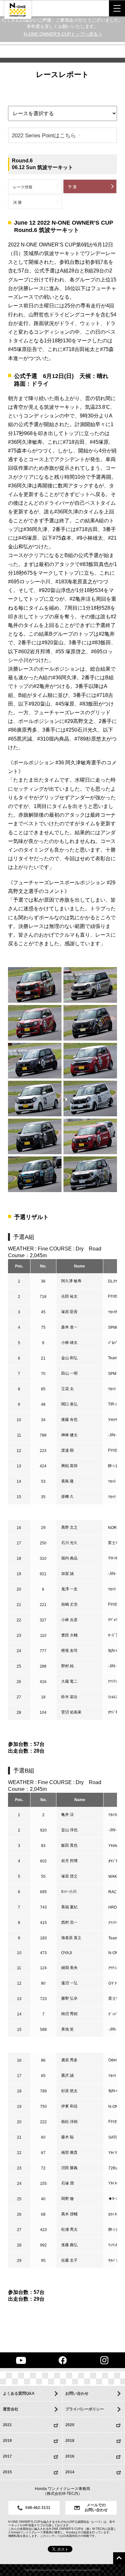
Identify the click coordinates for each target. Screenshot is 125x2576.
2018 (70, 2441)
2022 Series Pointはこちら (44, 135)
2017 (7, 2456)
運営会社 (11, 2409)
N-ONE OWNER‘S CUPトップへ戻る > (63, 34)
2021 (7, 2425)
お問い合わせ (77, 2393)
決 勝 (17, 202)
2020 (70, 2425)
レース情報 (23, 187)
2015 (7, 2472)
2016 (70, 2456)
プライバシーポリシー (85, 2409)
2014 (70, 2472)
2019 (7, 2441)
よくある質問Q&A (19, 2393)
